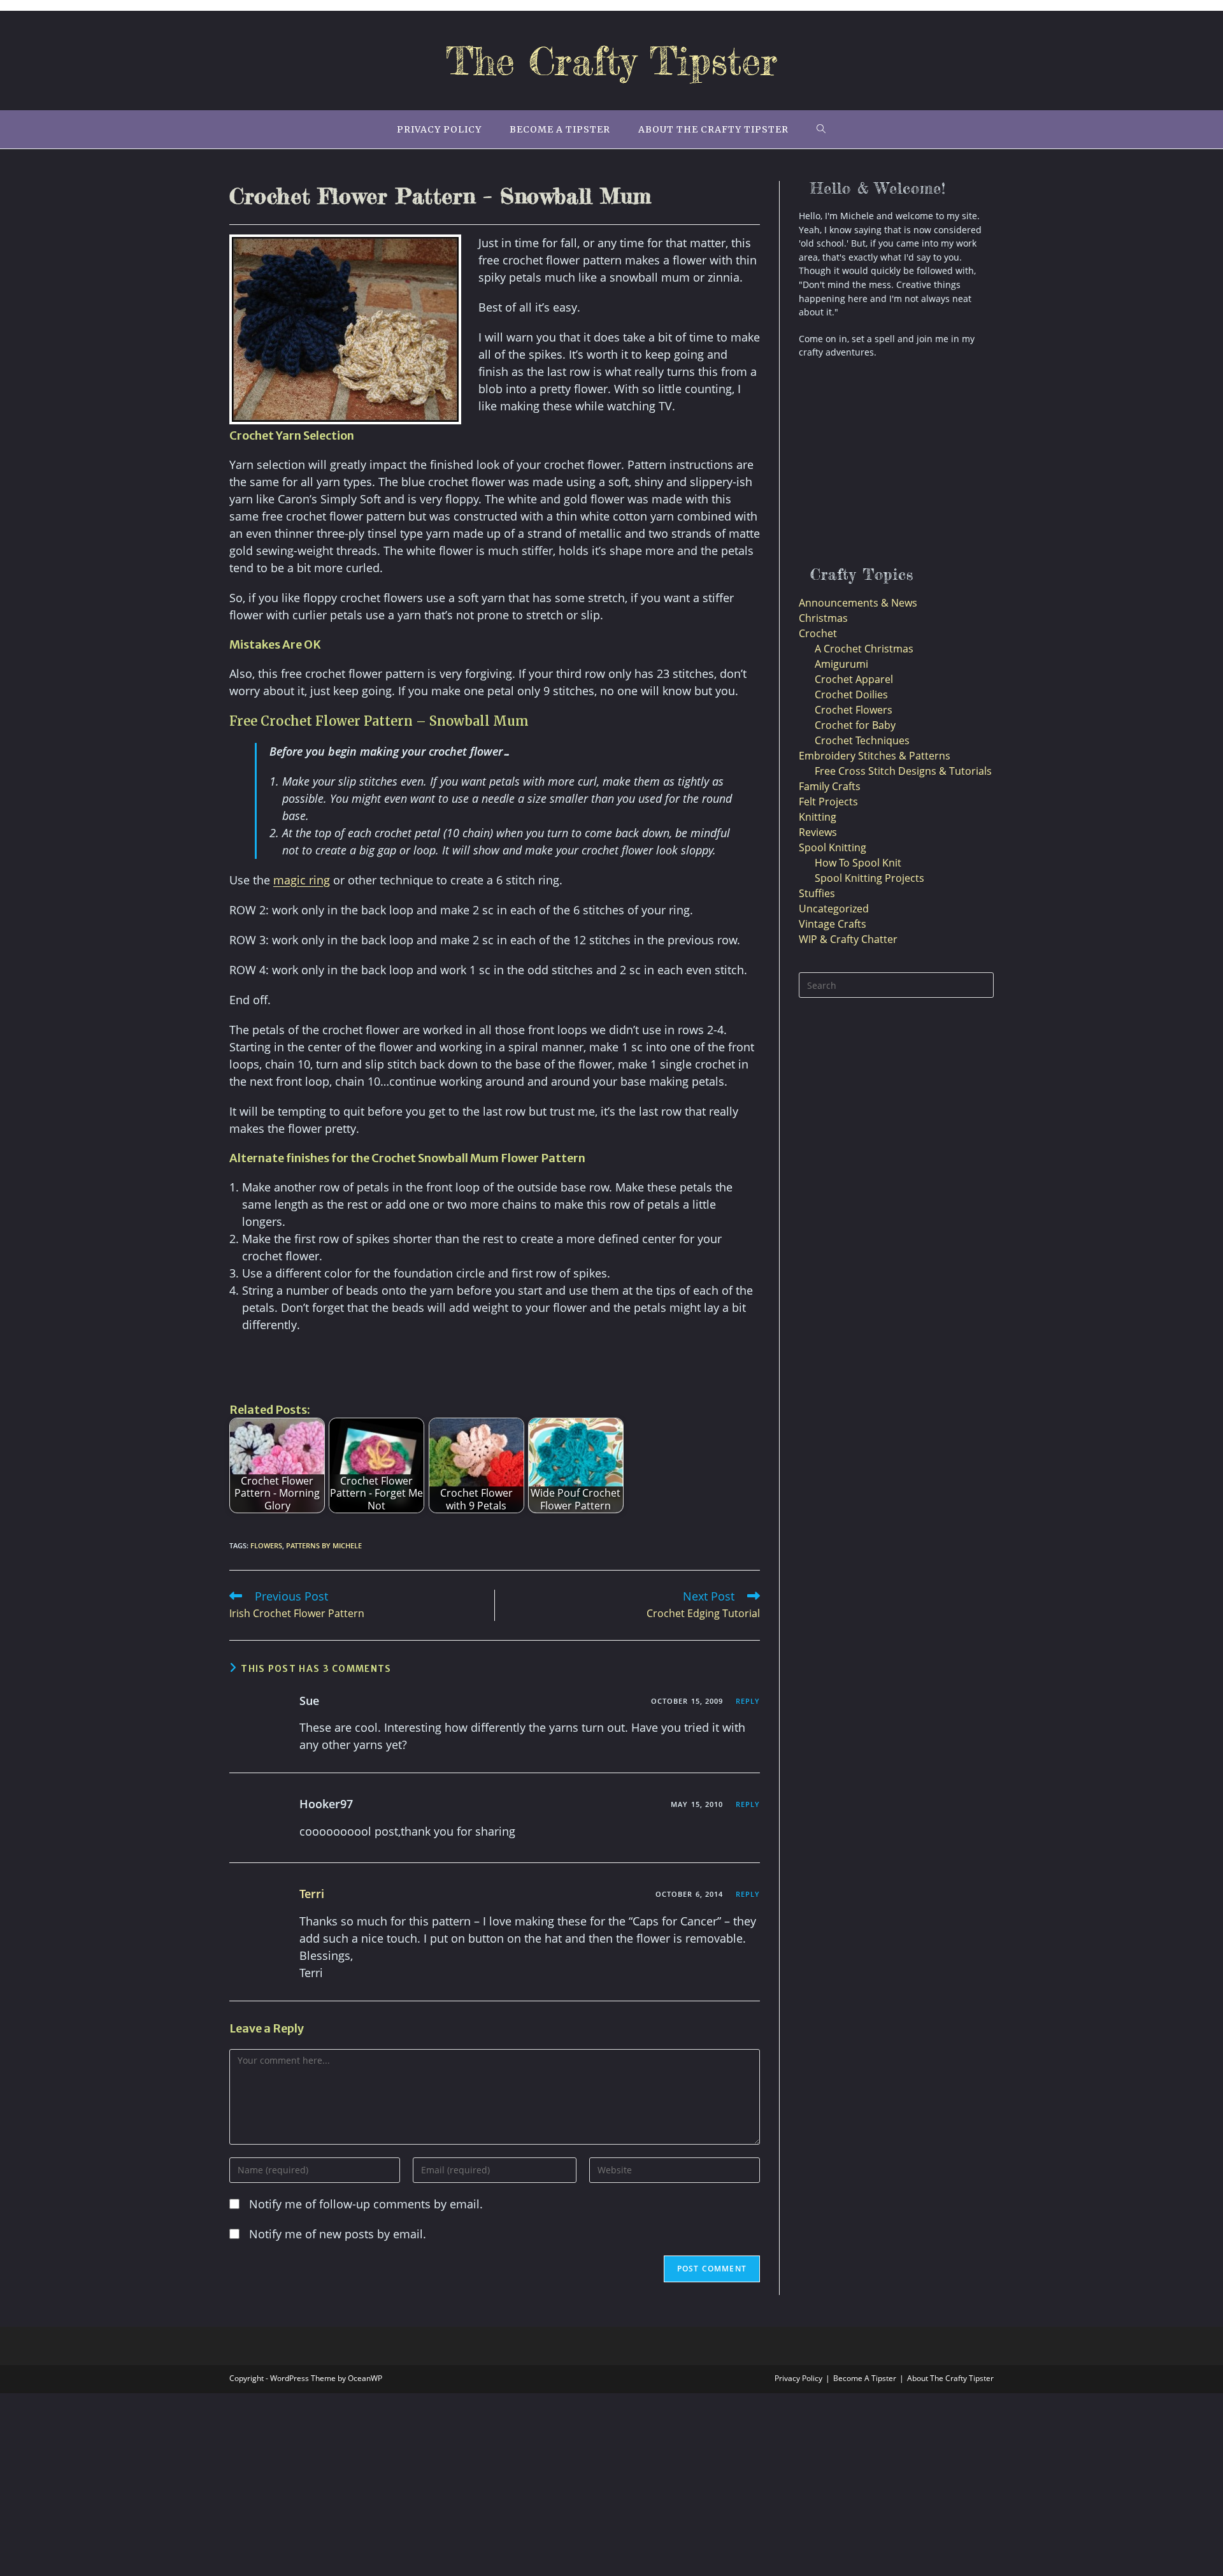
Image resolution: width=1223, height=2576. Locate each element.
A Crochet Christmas (864, 649)
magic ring (302, 880)
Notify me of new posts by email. (338, 2234)
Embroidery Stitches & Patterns (875, 756)
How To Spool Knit (858, 863)
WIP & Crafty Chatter (848, 939)
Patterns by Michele (324, 1545)
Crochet (818, 633)
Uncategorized (834, 909)
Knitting (818, 817)
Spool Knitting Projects (869, 878)
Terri (312, 1894)
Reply (748, 1701)
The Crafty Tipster (611, 61)
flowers (266, 1545)
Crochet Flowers (854, 710)
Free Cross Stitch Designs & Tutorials (903, 771)
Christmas (823, 618)
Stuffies (817, 893)
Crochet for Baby (855, 725)
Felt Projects (828, 802)
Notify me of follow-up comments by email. (366, 2204)
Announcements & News (858, 603)
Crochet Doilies (851, 694)
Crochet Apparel (854, 679)
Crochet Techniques (862, 740)
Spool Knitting (833, 847)
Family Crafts (830, 786)
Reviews (818, 832)
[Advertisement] (378, 1365)
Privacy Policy (798, 2378)
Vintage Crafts (833, 924)
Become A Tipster (865, 2378)
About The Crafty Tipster (950, 2378)
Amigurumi (841, 664)
